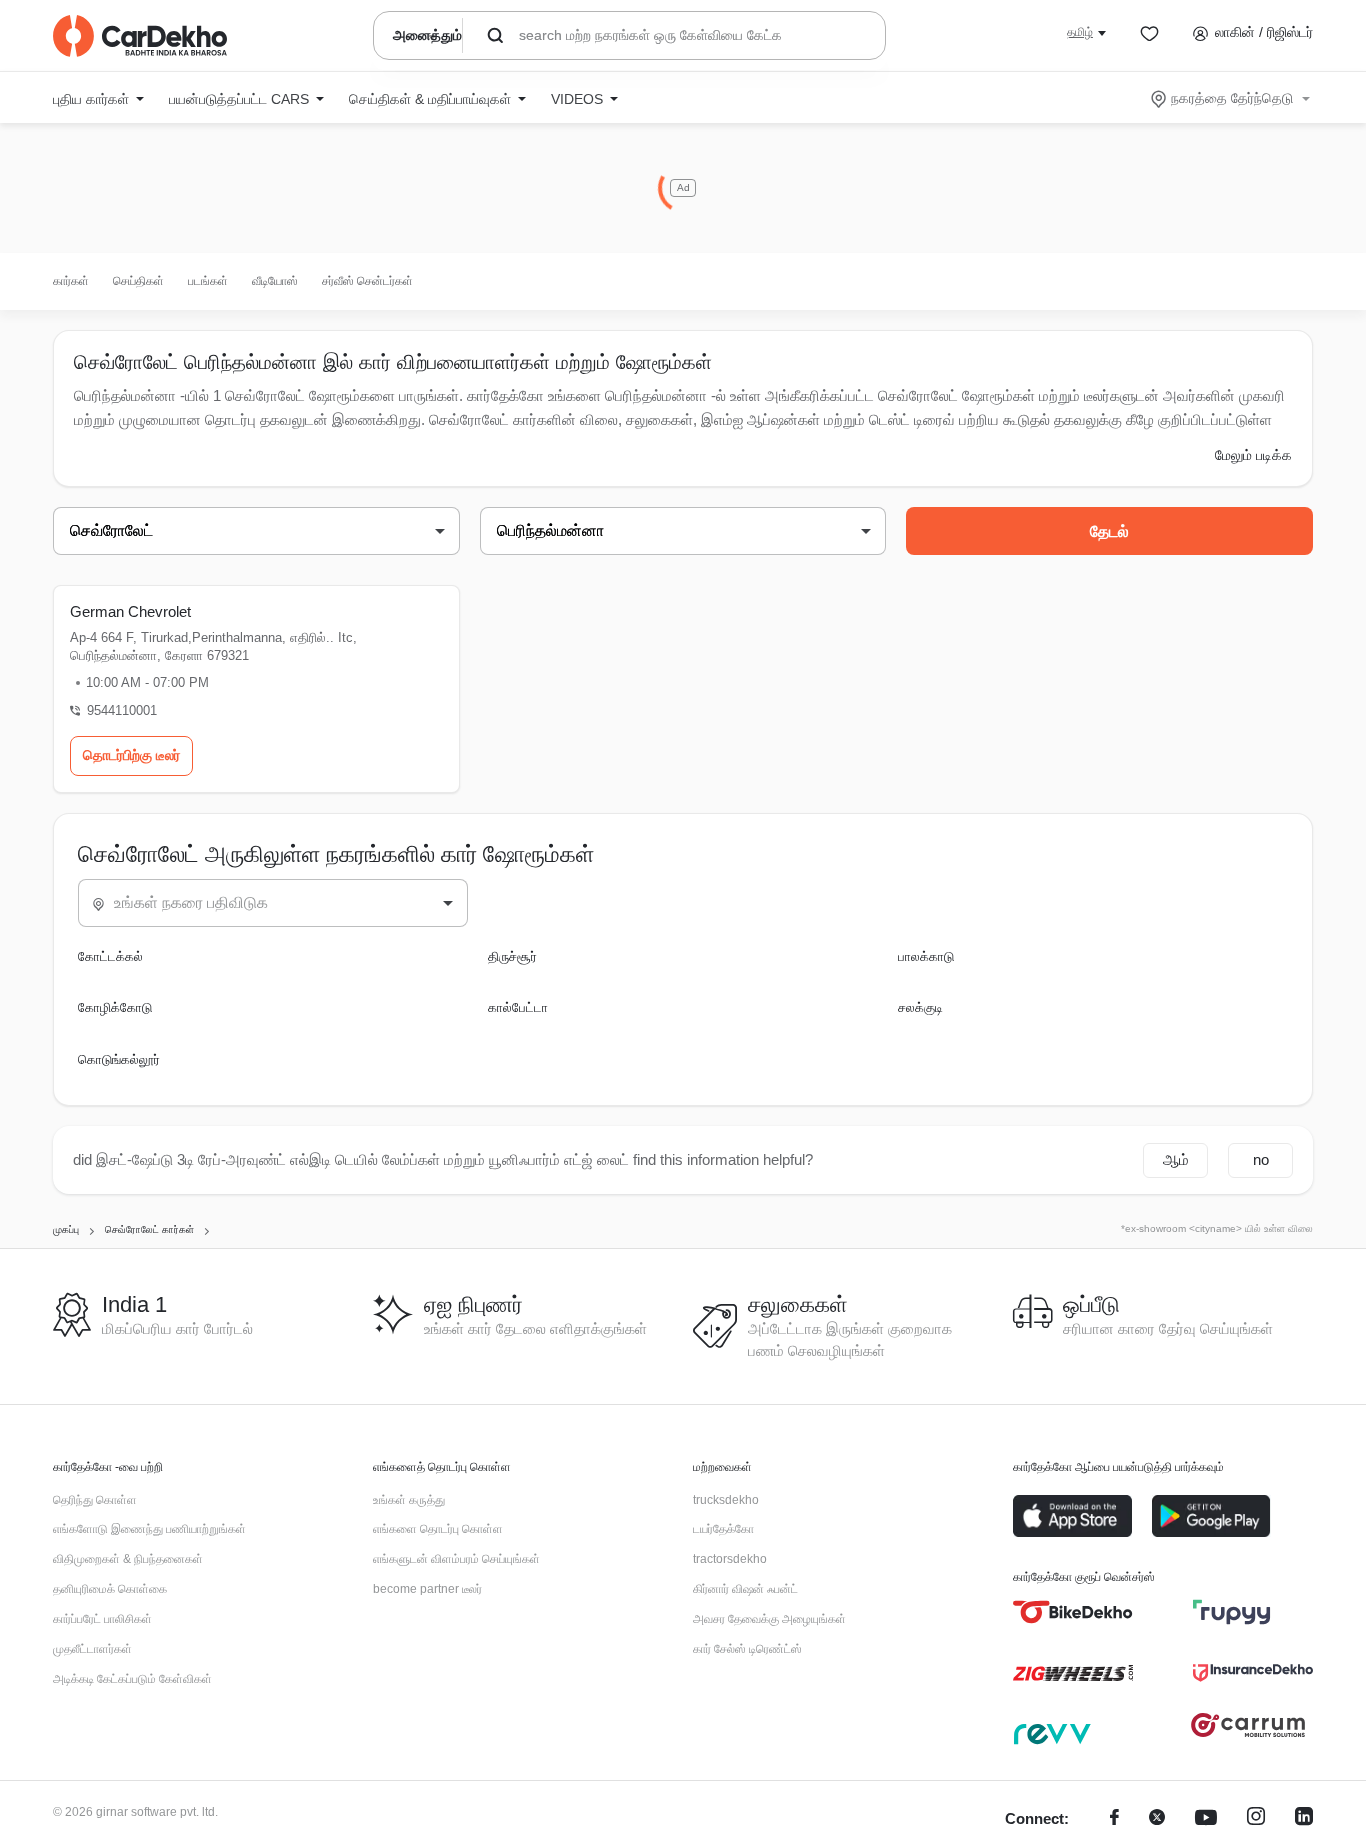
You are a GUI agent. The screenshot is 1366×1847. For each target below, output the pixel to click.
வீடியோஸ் (275, 281)
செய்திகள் (138, 281)
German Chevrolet (130, 611)
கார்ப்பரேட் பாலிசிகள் (102, 1619)
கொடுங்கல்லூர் (119, 1059)
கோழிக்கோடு (115, 1007)
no (1261, 1159)
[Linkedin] (1304, 1819)
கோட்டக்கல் (110, 956)
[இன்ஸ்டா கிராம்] (1256, 1819)
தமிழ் (1080, 32)
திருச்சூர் (512, 956)
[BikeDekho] (1073, 1612)
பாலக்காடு (926, 956)
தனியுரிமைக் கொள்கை (110, 1589)
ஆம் (1176, 1159)
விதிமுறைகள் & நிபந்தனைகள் (128, 1559)
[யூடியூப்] (1206, 1819)
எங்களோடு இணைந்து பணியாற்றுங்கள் (149, 1529)
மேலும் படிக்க (1253, 455)
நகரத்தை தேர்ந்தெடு (1232, 98)
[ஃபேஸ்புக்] (1114, 1819)
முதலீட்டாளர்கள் (92, 1649)
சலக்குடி (920, 1007)
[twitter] (1157, 1819)
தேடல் (1109, 531)
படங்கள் (208, 281)
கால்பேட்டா (518, 1007)
